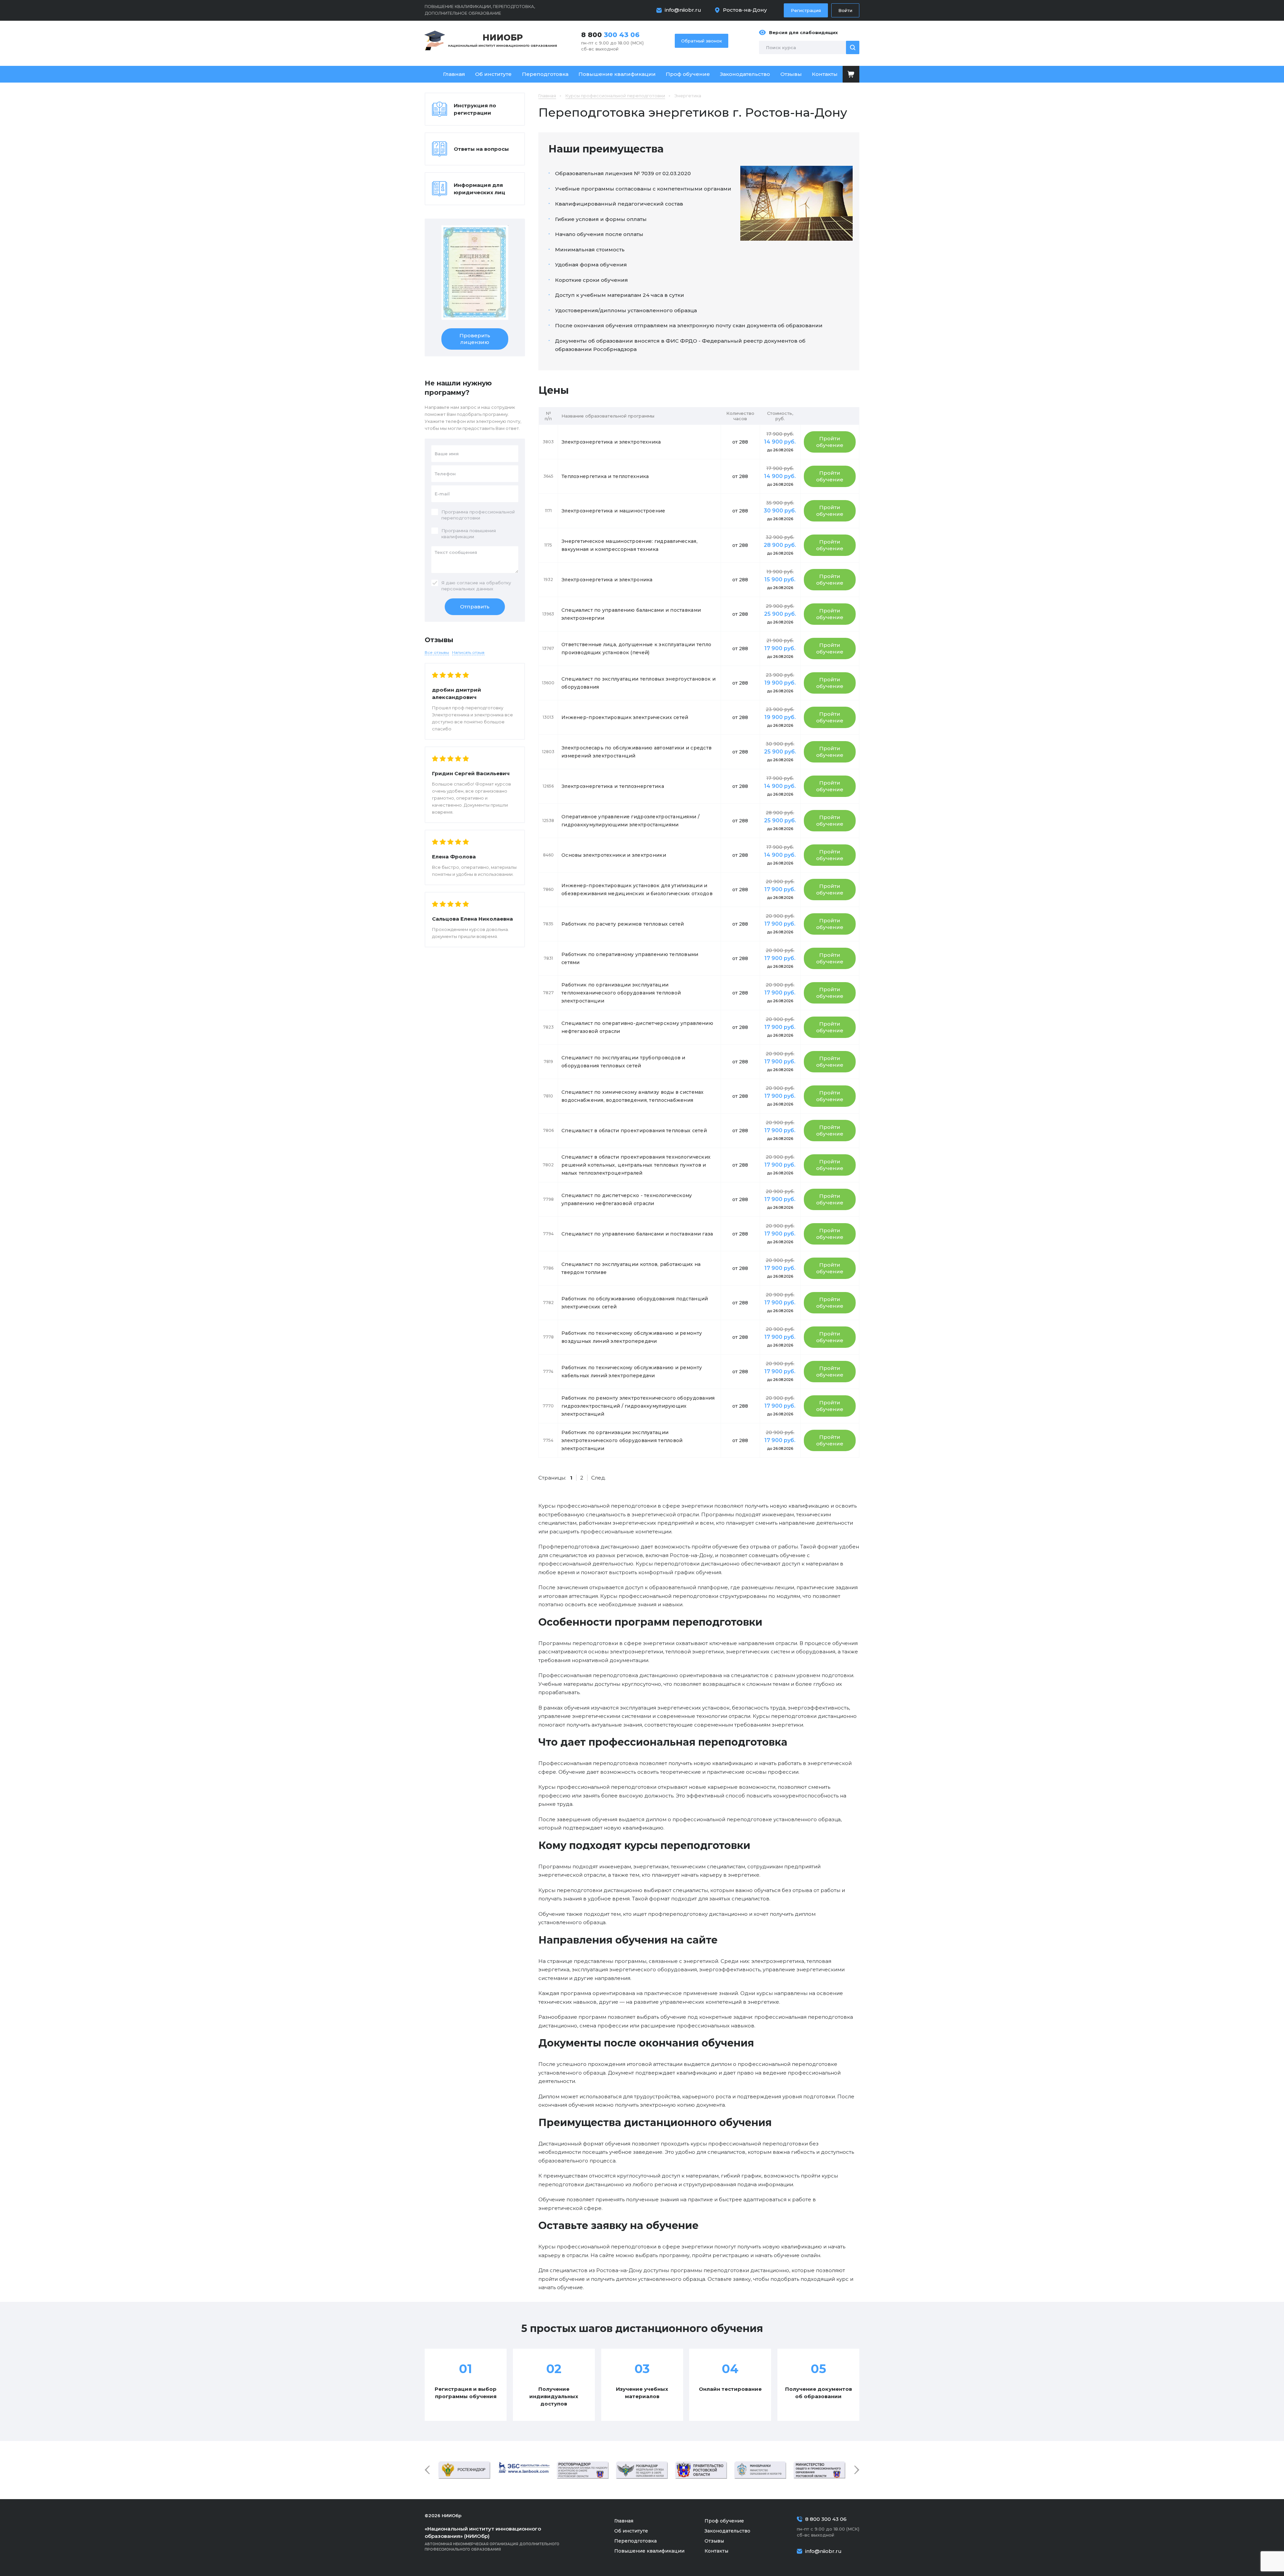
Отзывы (791, 74)
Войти (845, 10)
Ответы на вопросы (481, 149)
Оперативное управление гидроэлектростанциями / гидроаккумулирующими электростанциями (630, 821)
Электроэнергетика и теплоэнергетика (613, 786)
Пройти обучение (830, 442)
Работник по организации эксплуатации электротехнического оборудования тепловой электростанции (622, 1440)
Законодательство (745, 74)
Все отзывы (437, 652)
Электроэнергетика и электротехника (611, 442)
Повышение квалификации (617, 74)
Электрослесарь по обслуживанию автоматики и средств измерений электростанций (636, 752)
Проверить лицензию (475, 339)
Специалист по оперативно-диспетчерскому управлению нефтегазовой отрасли (637, 1027)
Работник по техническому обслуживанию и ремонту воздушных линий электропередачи (632, 1337)
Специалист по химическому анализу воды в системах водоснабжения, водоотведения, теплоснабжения (633, 1096)
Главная (454, 74)
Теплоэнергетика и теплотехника (605, 476)
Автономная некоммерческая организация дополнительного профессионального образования (492, 2539)
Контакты (825, 74)
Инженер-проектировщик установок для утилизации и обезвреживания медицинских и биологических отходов (637, 890)
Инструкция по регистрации (475, 109)
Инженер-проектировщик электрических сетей (625, 717)
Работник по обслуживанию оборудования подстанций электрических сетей (635, 1303)
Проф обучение (688, 74)
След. (599, 1478)
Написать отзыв (468, 652)
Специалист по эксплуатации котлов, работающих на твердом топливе (631, 1268)
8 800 (610, 35)
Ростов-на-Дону (745, 10)
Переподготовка (545, 74)
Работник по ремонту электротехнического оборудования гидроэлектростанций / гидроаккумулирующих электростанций (638, 1406)
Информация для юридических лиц (479, 189)
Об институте (493, 74)
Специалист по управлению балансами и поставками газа (637, 1234)
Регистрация (806, 10)
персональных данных (467, 589)
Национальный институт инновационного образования (503, 40)
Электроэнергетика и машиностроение (613, 511)
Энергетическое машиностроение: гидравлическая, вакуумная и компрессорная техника (629, 545)
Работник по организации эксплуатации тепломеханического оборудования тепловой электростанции (621, 993)
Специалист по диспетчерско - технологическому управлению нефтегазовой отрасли (627, 1199)
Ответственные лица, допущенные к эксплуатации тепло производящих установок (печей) (636, 649)
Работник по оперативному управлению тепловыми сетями (630, 958)
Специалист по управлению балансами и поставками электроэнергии (631, 614)
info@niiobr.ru (683, 10)
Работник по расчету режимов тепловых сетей (623, 924)
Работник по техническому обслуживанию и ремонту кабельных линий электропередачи (632, 1372)
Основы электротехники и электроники (614, 855)
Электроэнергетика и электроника (607, 580)
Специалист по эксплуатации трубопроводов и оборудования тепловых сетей (623, 1062)
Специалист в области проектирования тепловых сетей (634, 1131)
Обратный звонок (702, 41)
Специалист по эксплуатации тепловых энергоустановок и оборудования (638, 683)
